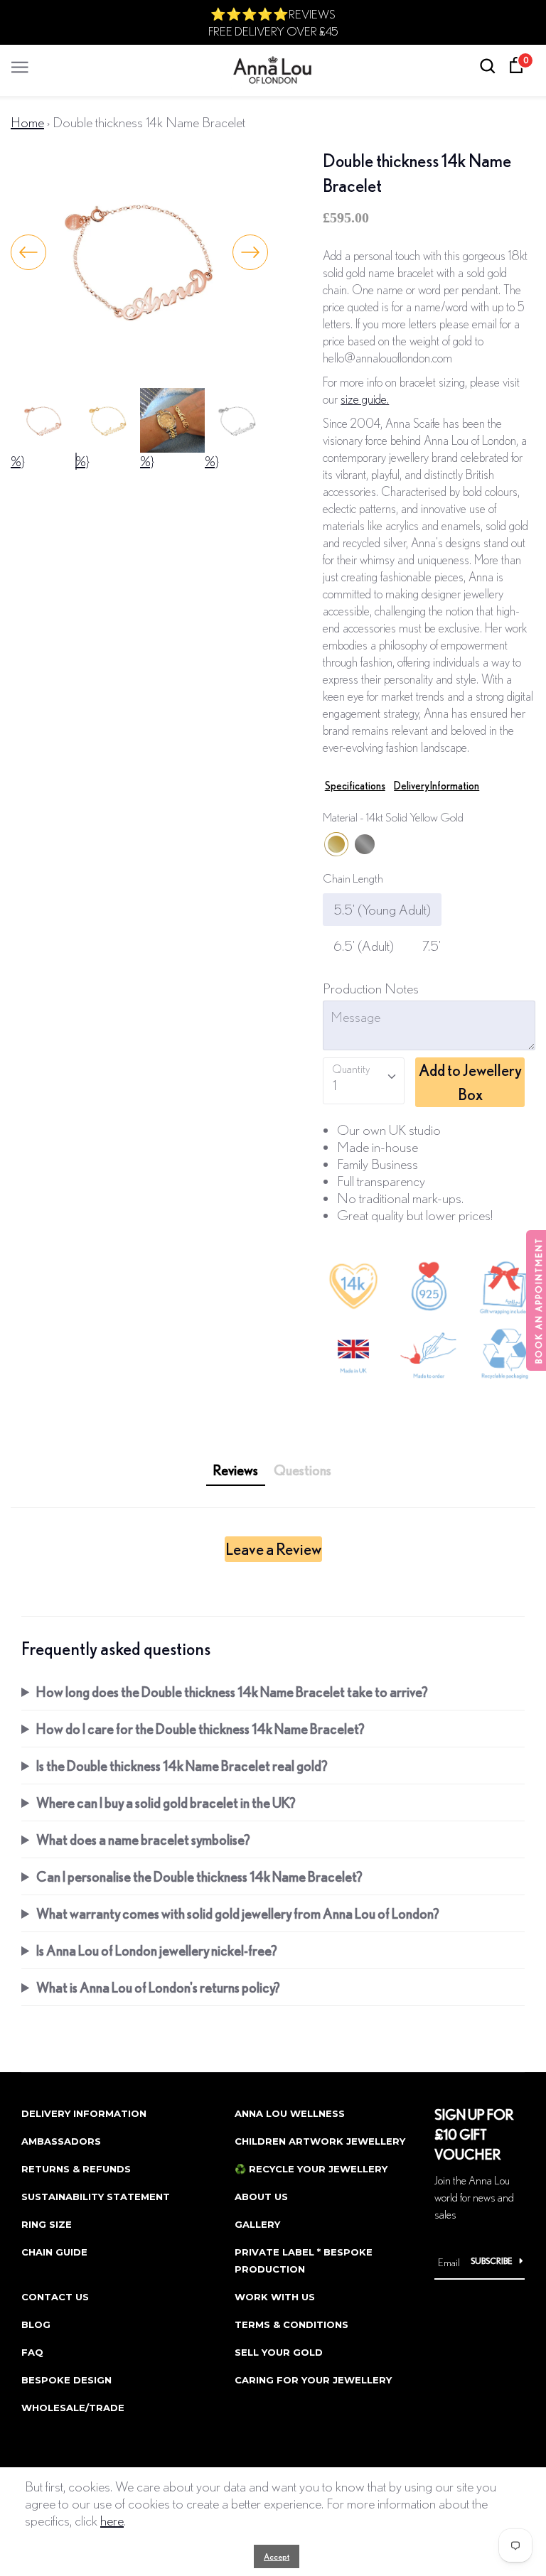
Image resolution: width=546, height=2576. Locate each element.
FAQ (32, 2352)
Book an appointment (539, 1300)
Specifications (355, 786)
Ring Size (47, 2224)
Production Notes (371, 988)
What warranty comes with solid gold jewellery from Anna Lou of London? (238, 1913)
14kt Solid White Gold (365, 844)
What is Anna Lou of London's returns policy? (158, 1987)
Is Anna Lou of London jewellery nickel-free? (157, 1950)
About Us (261, 2197)
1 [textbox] (334, 1085)
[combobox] (364, 1081)
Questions (303, 1470)
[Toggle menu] (20, 64)
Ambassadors (61, 2141)
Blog (36, 2324)
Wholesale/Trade (73, 2408)
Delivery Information (437, 786)
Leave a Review (273, 1549)
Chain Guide (54, 2252)
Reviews (236, 1470)
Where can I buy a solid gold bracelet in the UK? (166, 1802)
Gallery (257, 2224)
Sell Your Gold (279, 2352)
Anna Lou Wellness (290, 2113)
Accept (277, 2556)
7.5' (432, 945)
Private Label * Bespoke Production (304, 2260)
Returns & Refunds (76, 2169)
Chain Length (353, 878)
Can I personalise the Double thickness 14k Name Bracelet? (199, 1876)
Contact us (55, 2297)
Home (27, 122)
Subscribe (492, 2261)
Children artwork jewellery (320, 2141)
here (112, 2520)
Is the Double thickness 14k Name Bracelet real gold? (182, 1766)
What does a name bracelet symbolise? (143, 1839)
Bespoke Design (66, 2380)
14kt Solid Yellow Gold (336, 844)
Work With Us (275, 2297)
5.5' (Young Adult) (382, 909)
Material (393, 817)
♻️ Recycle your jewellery (311, 2169)
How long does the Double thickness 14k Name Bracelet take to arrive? (232, 1692)
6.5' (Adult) (364, 945)
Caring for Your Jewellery (313, 2380)
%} (18, 461)
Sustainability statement (96, 2197)
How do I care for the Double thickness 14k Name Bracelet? (200, 1729)
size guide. (365, 399)
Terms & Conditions (291, 2324)
